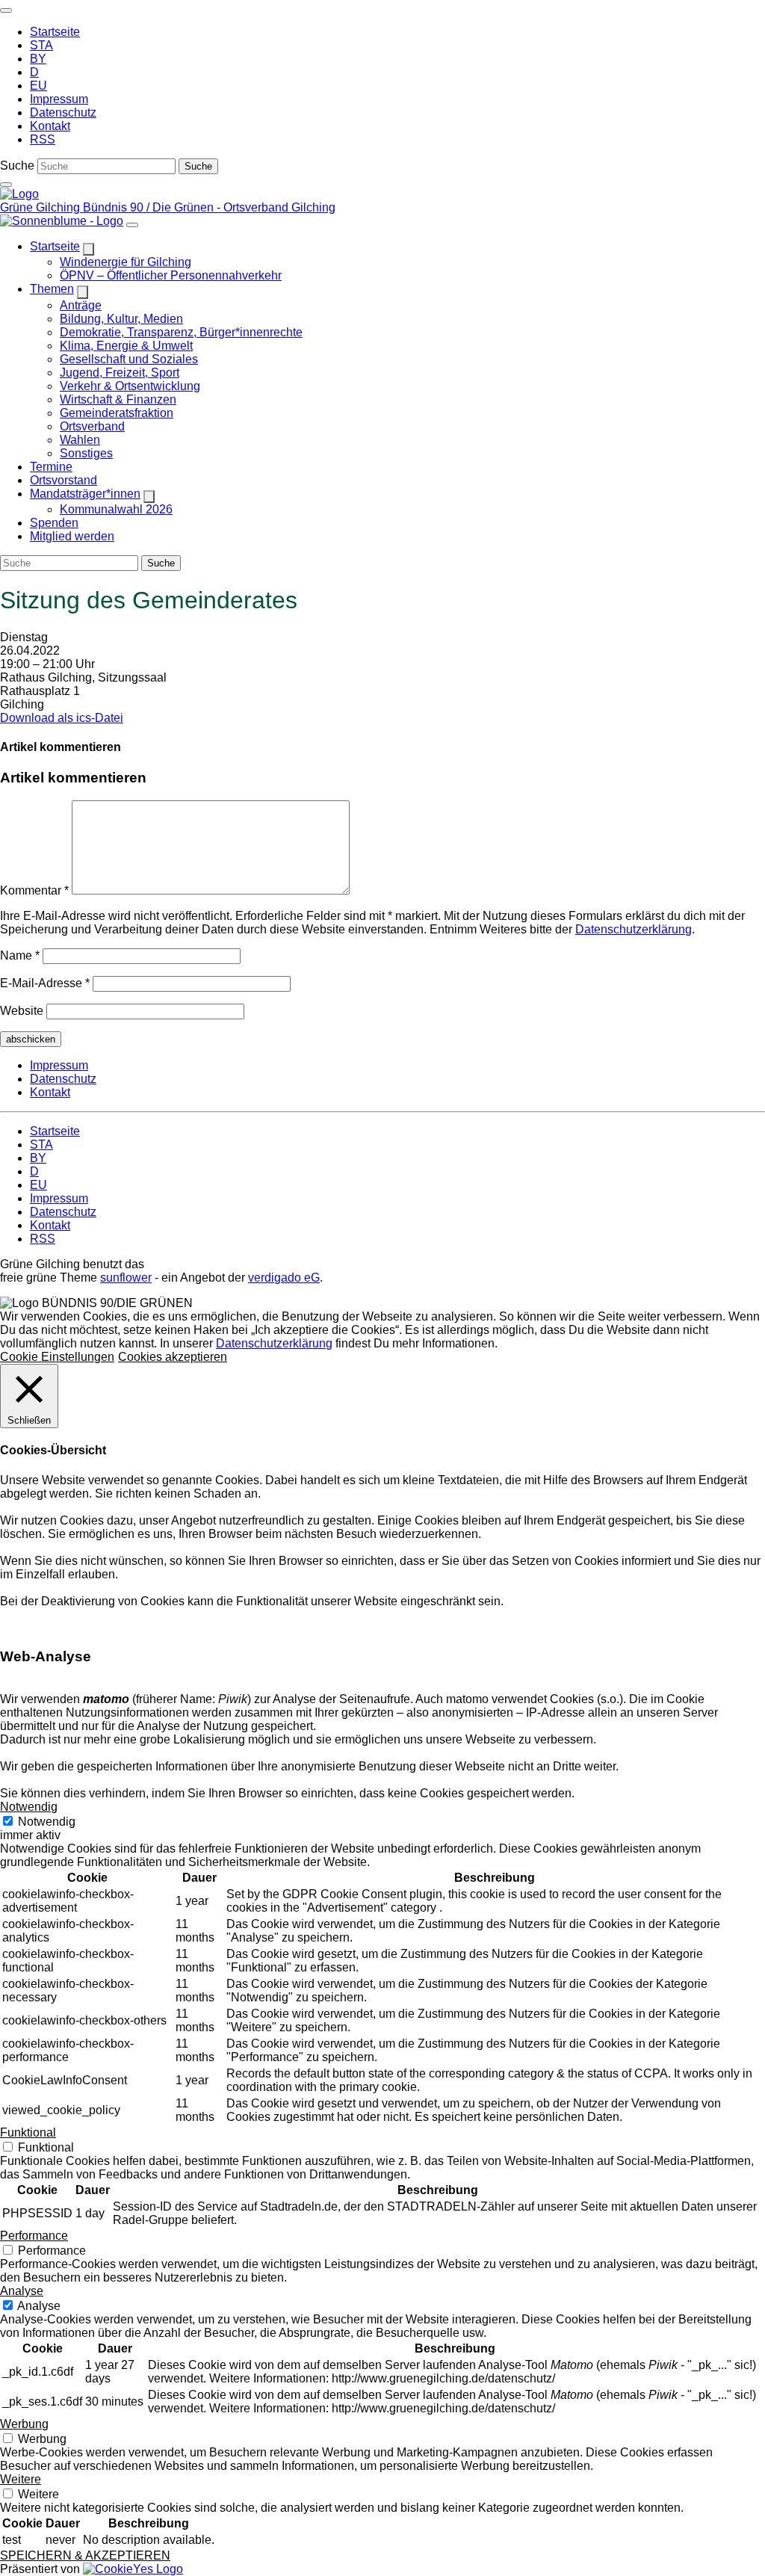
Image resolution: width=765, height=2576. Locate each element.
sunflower (126, 1278)
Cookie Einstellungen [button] (57, 1357)
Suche (17, 166)
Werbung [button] (24, 2424)
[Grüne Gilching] (19, 194)
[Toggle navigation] (6, 10)
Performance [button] (34, 2236)
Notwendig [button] (29, 1807)
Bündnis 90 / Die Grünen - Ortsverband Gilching (209, 207)
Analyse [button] (22, 2291)
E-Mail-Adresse (45, 983)
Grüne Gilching (41, 207)
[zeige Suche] (6, 185)
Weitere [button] (21, 2479)
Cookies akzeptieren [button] (173, 1357)
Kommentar (34, 890)
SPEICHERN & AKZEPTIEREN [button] (85, 2555)
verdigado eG (284, 1278)
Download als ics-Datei (62, 718)
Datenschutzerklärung (634, 929)
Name (20, 955)
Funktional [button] (28, 2132)
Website (22, 1011)
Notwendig (47, 1822)
